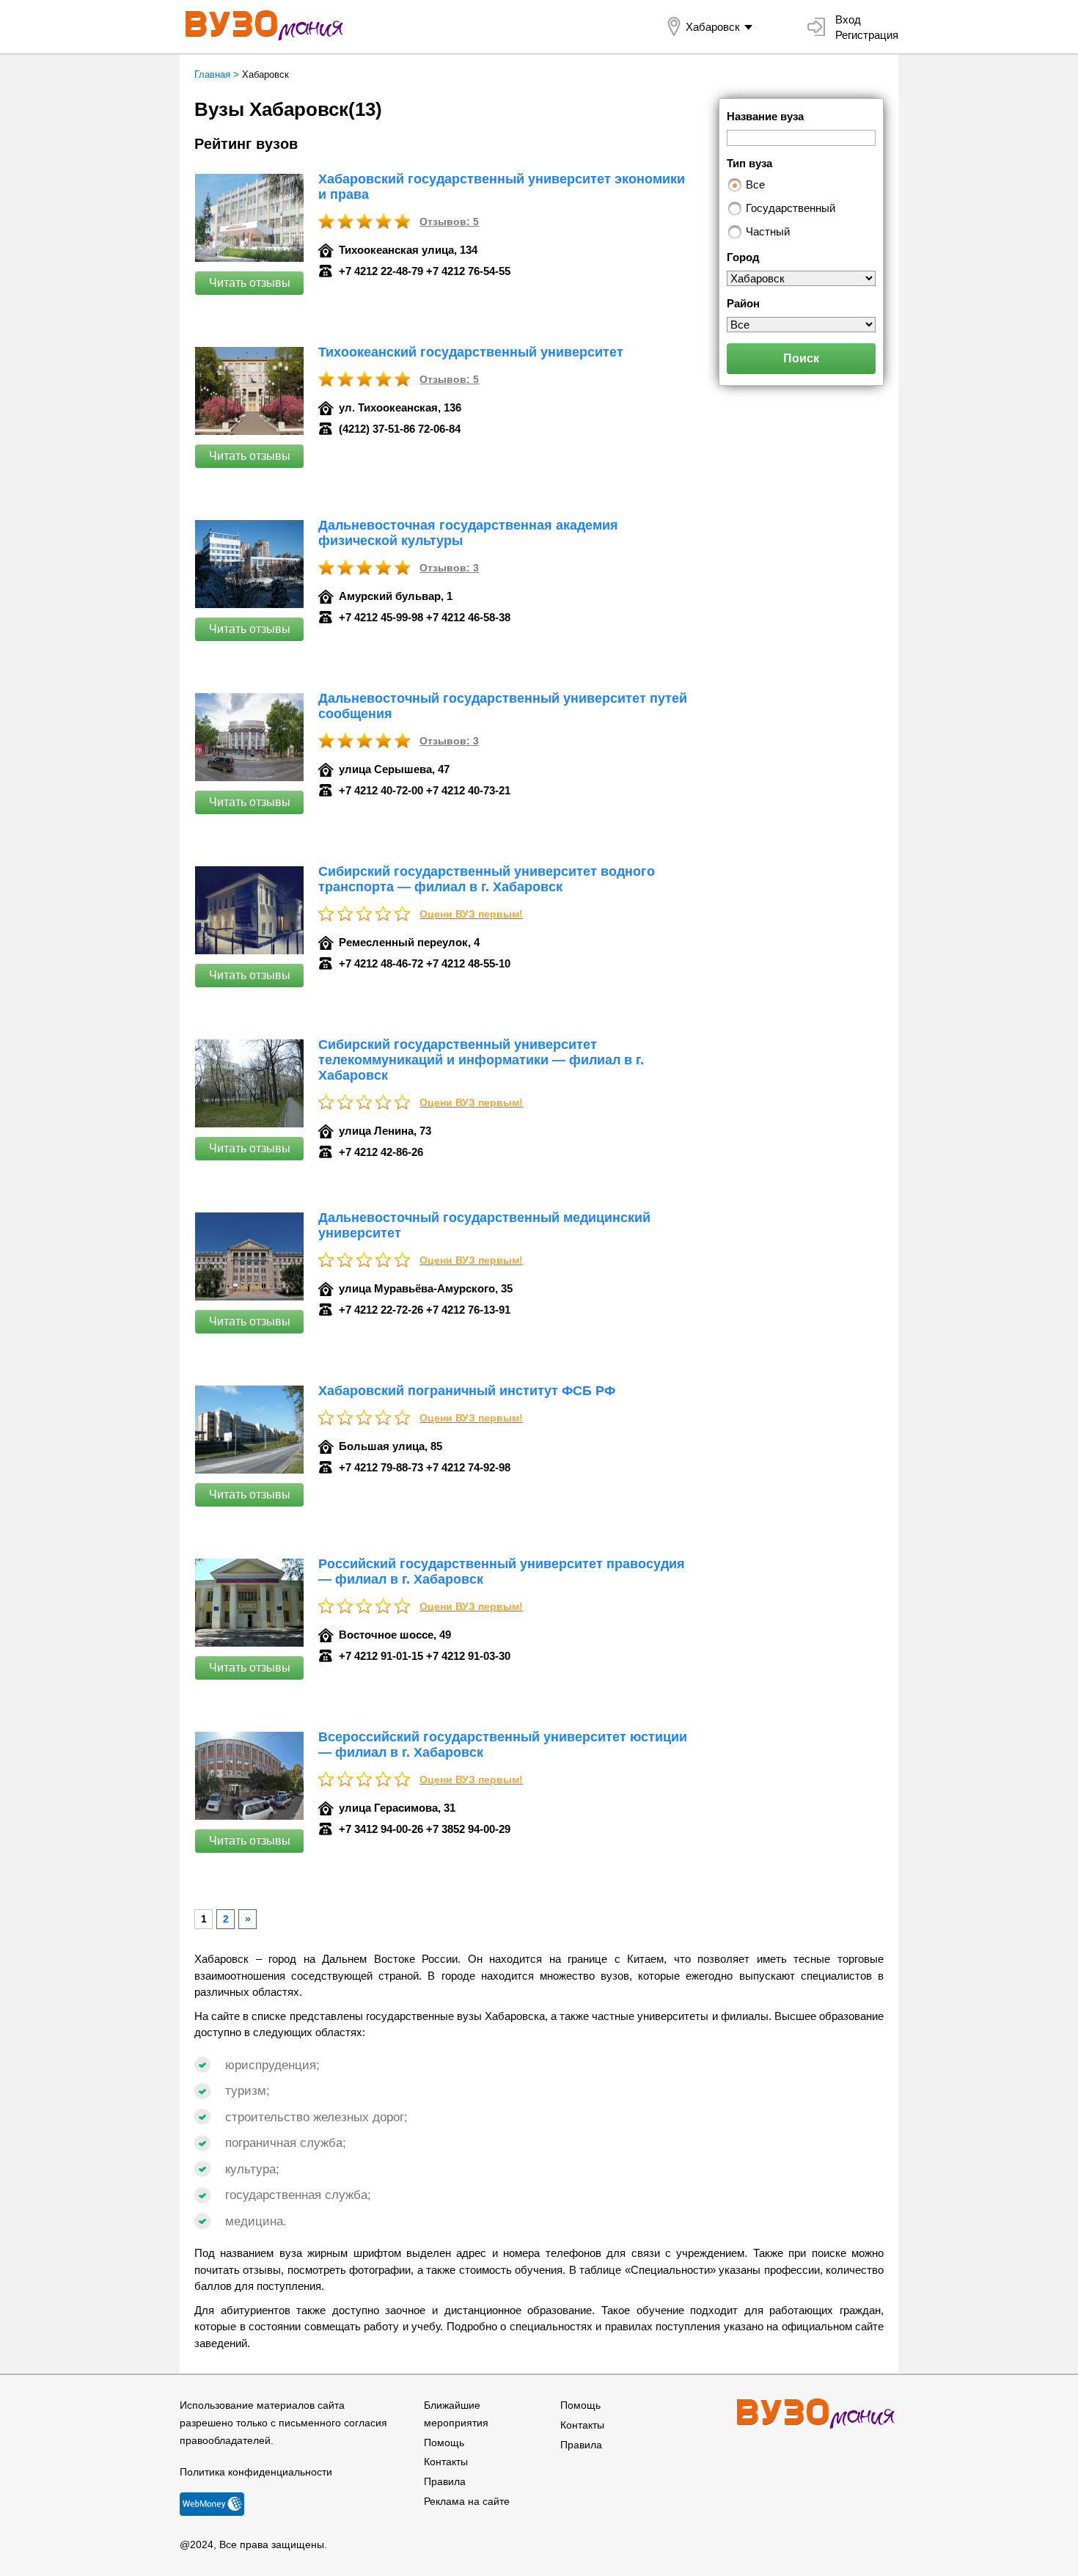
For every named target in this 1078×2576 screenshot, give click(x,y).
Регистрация (867, 35)
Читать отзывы (250, 283)
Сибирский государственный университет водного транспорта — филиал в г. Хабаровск (487, 879)
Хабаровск (713, 27)
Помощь (444, 2443)
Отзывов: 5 (449, 222)
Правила (445, 2481)
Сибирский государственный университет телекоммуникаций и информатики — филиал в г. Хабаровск (481, 1060)
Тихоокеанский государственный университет (471, 352)
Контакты (446, 2462)
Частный (768, 231)
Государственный (791, 208)
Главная (212, 74)
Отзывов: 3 (449, 568)
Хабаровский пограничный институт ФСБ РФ (467, 1391)
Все (755, 184)
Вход (848, 19)
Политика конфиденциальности (256, 2472)
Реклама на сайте (467, 2501)
